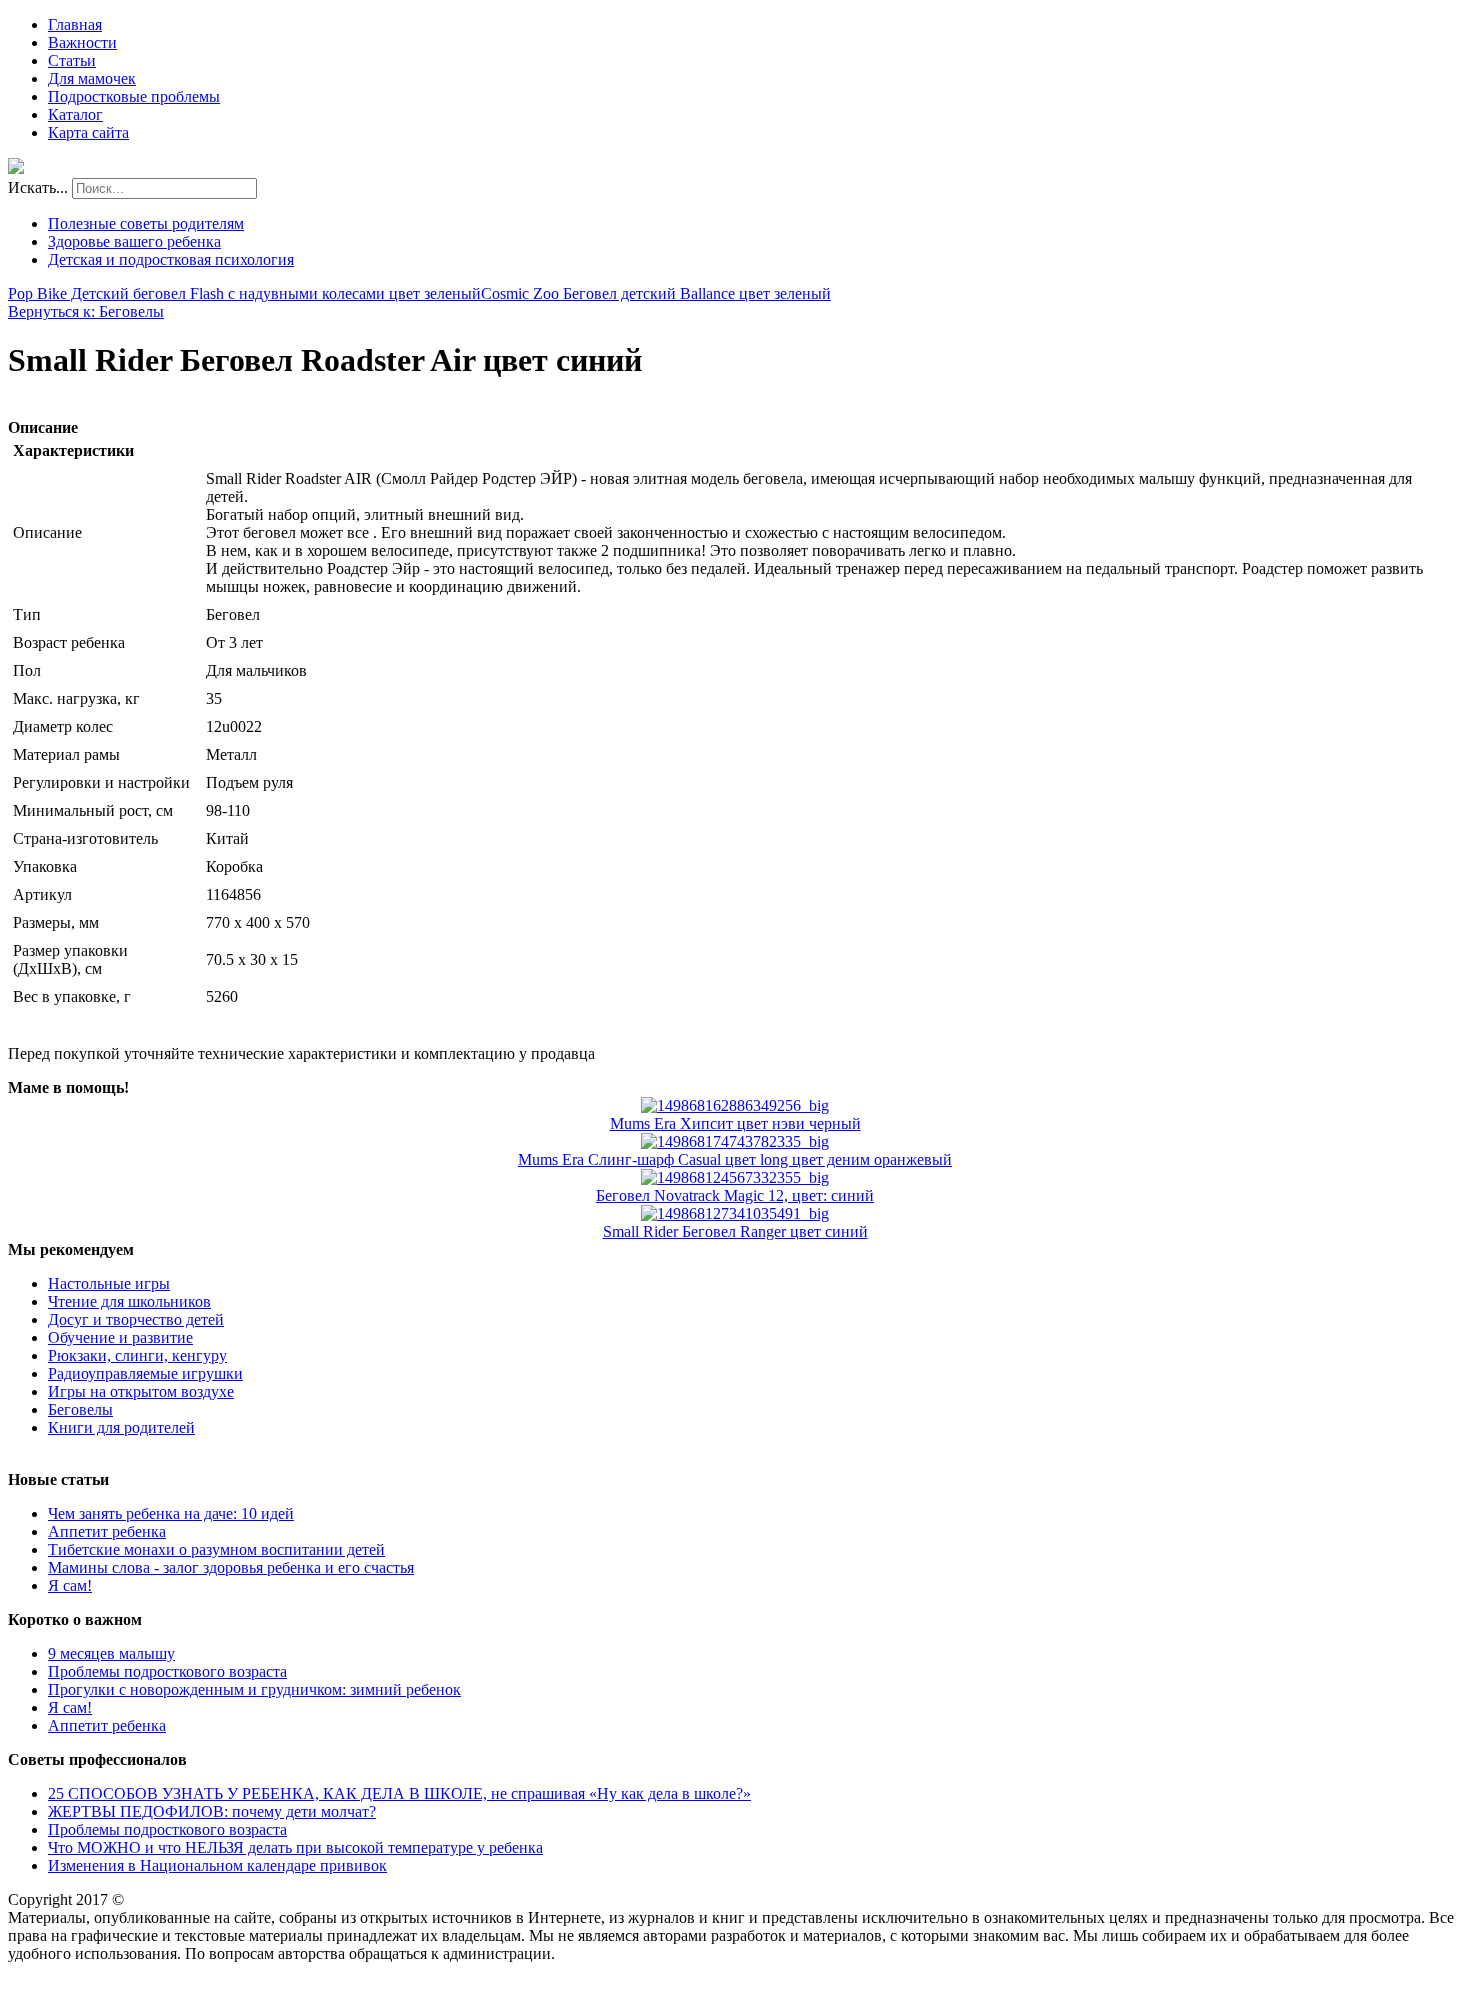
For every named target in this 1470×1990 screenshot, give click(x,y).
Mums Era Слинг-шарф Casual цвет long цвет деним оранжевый (735, 1159)
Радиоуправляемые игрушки (145, 1373)
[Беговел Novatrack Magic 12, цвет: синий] (735, 1177)
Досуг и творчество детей (136, 1319)
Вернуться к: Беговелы (86, 311)
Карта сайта (88, 132)
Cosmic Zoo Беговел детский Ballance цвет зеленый (656, 293)
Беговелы (80, 1409)
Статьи (72, 60)
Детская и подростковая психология (171, 259)
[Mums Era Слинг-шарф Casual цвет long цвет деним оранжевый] (735, 1141)
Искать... (38, 187)
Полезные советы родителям (146, 223)
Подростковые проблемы (134, 96)
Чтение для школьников (129, 1301)
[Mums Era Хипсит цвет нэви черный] (735, 1105)
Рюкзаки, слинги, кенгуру (137, 1355)
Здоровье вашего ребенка (134, 241)
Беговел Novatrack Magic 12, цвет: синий (735, 1195)
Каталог (75, 114)
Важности (82, 42)
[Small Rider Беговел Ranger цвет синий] (735, 1213)
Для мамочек (92, 78)
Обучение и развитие (120, 1337)
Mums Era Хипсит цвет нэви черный (735, 1123)
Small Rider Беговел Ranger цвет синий (735, 1231)
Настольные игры (109, 1283)
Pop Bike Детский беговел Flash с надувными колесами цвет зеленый (244, 293)
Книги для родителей (121, 1427)
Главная (75, 24)
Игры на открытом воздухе (141, 1391)
